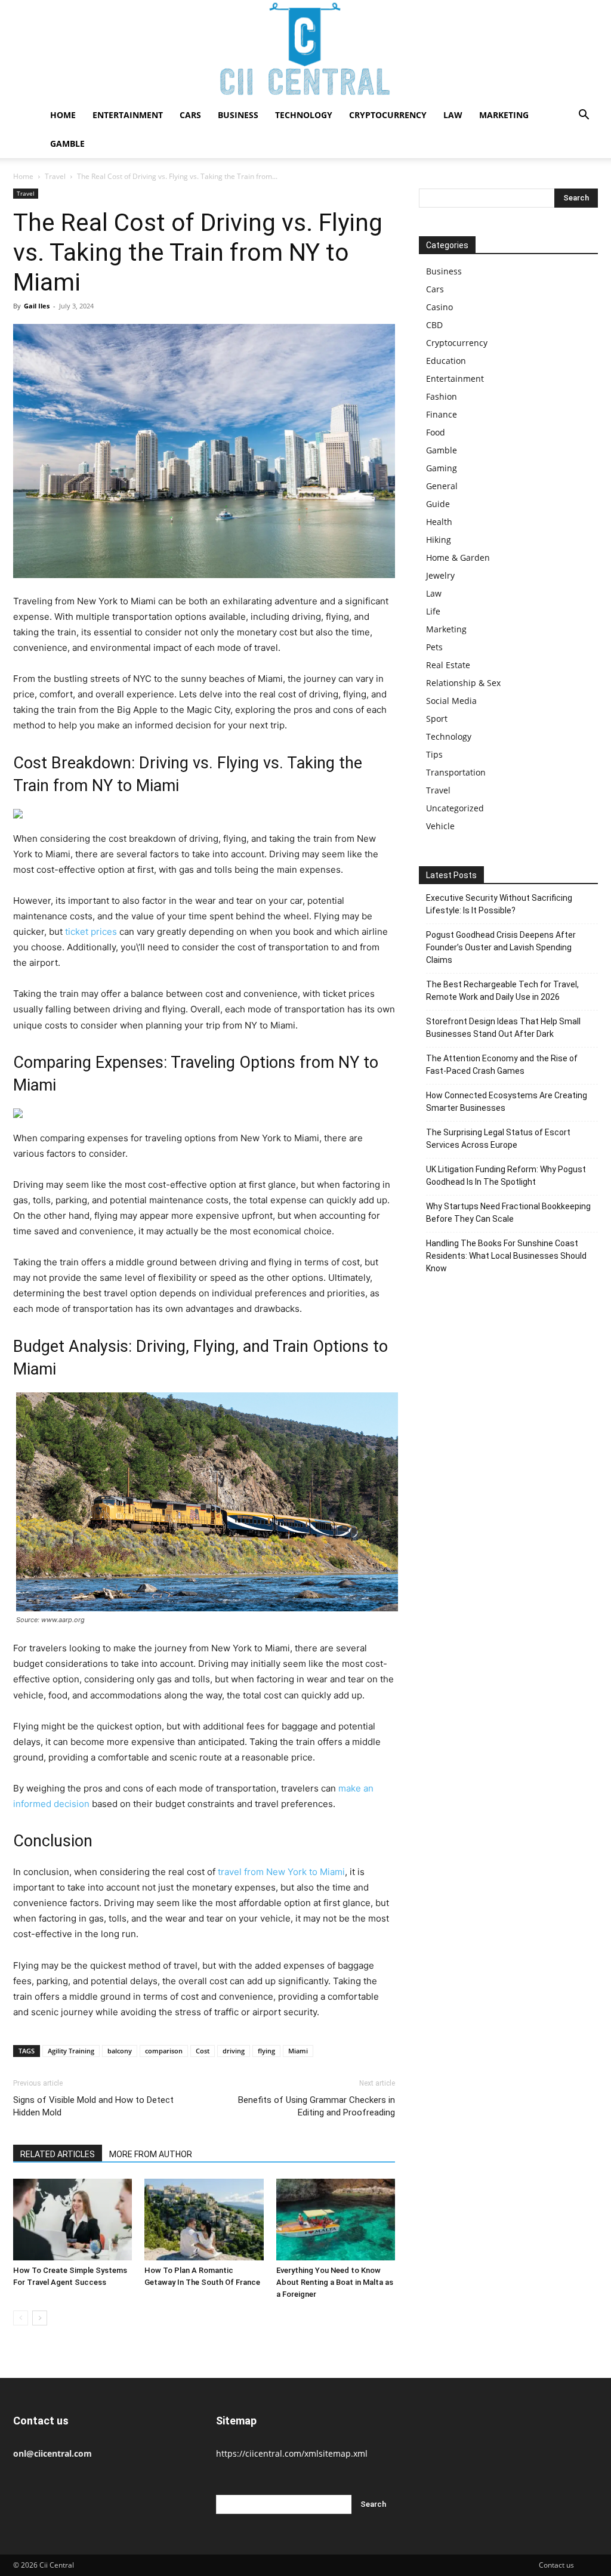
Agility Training (71, 2051)
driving (234, 2051)
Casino (439, 307)
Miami (298, 2051)
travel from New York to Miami (281, 1872)
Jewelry (440, 575)
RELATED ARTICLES (58, 2154)
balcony (120, 2051)
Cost (203, 2051)
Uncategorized (455, 808)
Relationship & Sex (463, 683)
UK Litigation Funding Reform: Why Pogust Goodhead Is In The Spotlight (506, 1176)
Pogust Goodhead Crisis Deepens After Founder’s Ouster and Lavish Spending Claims (501, 947)
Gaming (442, 468)
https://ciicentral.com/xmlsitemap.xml (292, 2453)
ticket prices (91, 932)
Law (453, 115)
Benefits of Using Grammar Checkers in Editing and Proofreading (317, 2106)
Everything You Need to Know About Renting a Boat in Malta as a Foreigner (335, 2282)
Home (63, 115)
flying (266, 2051)
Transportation (456, 772)
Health (439, 522)
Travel (55, 176)
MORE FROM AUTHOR (151, 2154)
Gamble (67, 143)
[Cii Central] (305, 50)
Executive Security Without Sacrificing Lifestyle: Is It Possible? (499, 904)
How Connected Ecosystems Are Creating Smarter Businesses (507, 1102)
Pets (434, 647)
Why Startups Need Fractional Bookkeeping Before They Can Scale (508, 1213)
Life (433, 611)
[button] (584, 116)
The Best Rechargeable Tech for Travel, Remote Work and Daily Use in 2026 (502, 991)
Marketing (504, 115)
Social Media (451, 701)
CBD (434, 325)
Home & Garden (458, 557)
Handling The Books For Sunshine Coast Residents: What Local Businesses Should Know (506, 1256)
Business (238, 115)
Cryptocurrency (388, 115)
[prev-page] (21, 2318)
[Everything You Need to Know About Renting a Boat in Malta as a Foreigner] (336, 2220)
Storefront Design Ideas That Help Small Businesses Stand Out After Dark (503, 1028)
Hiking (439, 540)
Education (446, 361)
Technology (304, 115)
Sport (437, 719)
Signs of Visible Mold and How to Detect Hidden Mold (93, 2106)
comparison (164, 2051)
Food (436, 432)
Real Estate (448, 665)
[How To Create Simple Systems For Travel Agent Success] (72, 2220)
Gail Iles (37, 306)
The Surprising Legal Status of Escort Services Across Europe (498, 1139)
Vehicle (440, 826)
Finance (442, 414)
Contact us (556, 2565)
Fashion (442, 396)
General (442, 486)
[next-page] (40, 2318)
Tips (434, 754)
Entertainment (128, 115)
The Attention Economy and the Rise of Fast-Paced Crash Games (502, 1065)
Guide (438, 504)
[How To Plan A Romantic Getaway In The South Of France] (204, 2220)
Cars (190, 115)
